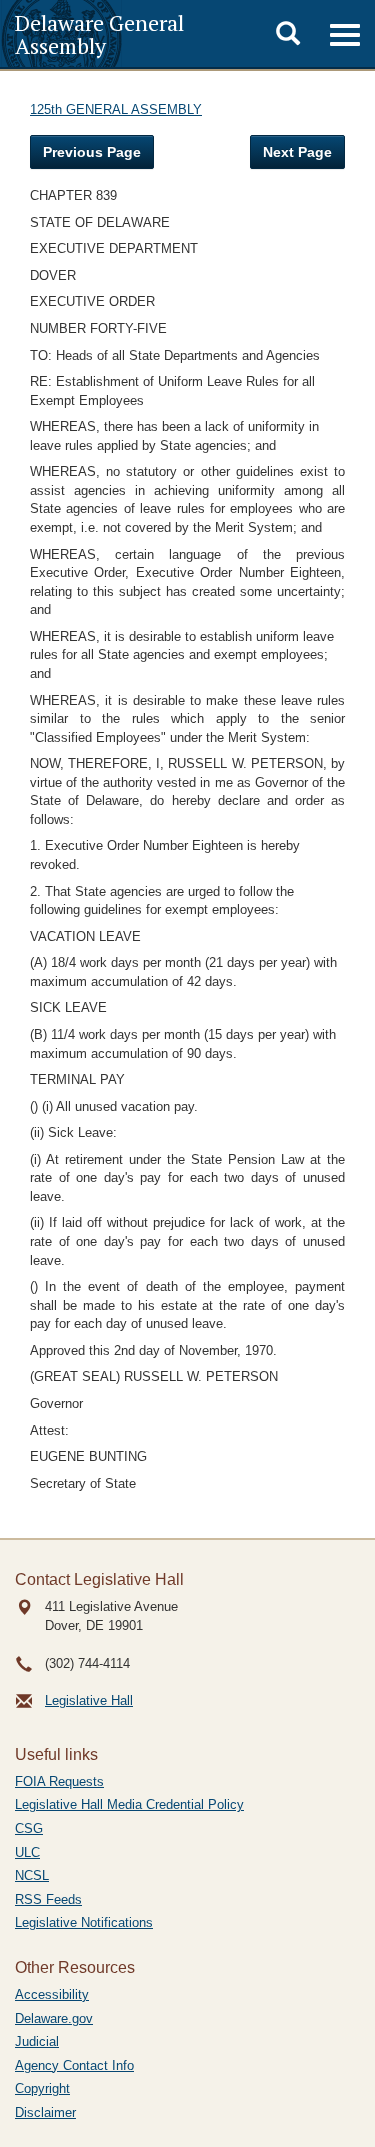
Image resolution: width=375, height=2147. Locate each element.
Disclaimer (45, 2112)
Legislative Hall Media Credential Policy (129, 1804)
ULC (27, 1852)
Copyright (42, 2088)
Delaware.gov (54, 2018)
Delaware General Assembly (99, 34)
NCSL (32, 1875)
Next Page (297, 152)
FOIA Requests (59, 1781)
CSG (29, 1828)
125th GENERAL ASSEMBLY (116, 109)
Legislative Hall (89, 1700)
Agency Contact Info (74, 2065)
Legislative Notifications (84, 1922)
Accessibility (52, 1994)
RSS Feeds (48, 1899)
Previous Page (92, 152)
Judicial (37, 2041)
